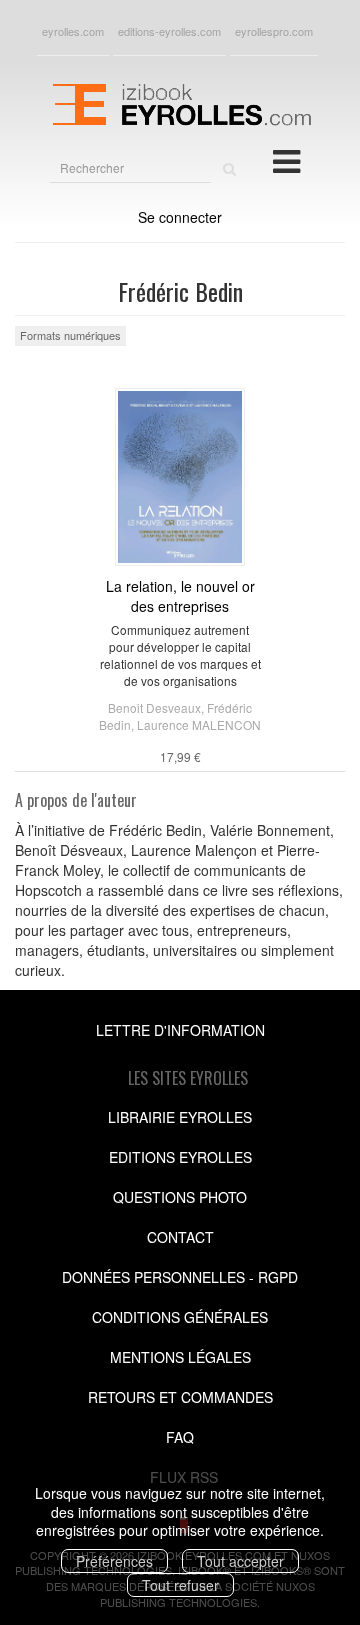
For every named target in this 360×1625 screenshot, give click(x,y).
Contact (180, 1237)
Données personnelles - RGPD (180, 1277)
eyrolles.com (73, 31)
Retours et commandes (180, 1397)
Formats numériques (70, 335)
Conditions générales (180, 1317)
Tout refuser (180, 1585)
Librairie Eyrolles (180, 1117)
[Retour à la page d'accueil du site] (180, 102)
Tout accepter (240, 1561)
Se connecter (180, 217)
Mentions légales (180, 1357)
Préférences (114, 1561)
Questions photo (180, 1197)
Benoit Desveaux (154, 707)
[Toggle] (286, 160)
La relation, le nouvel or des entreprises (180, 596)
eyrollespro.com (274, 31)
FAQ (180, 1437)
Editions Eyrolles (180, 1157)
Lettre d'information (180, 1030)
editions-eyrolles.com (169, 31)
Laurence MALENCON (199, 724)
